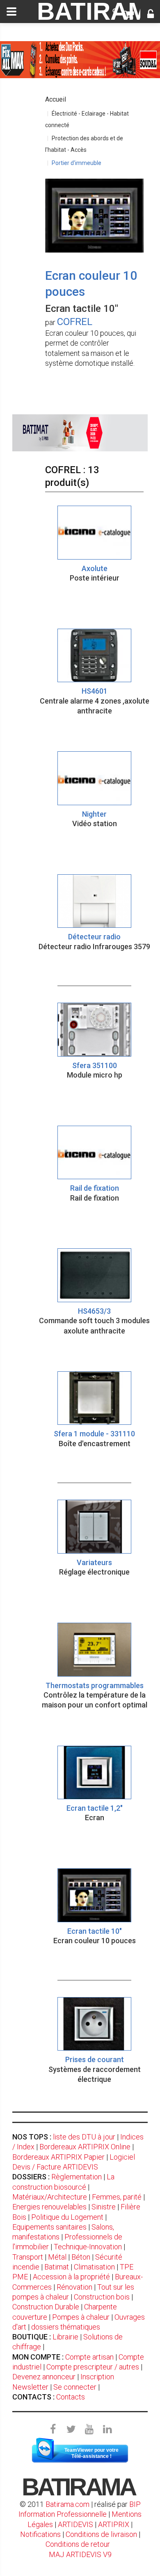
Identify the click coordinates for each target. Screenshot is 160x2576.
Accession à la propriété (71, 2277)
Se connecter (75, 2387)
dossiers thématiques (66, 2327)
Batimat (57, 2267)
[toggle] (11, 12)
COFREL (75, 322)
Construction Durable (46, 2307)
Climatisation (94, 2267)
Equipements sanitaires (49, 2227)
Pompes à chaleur (81, 2317)
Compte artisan (89, 2357)
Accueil (56, 99)
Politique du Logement (67, 2217)
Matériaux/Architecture (50, 2197)
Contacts (71, 2397)
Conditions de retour (78, 2544)
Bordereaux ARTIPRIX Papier (58, 2157)
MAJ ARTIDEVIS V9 (80, 2554)
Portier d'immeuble (77, 163)
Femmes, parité (117, 2197)
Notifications (41, 2534)
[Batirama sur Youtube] (89, 2430)
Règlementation (77, 2177)
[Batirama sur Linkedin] (107, 2430)
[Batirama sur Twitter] (71, 2430)
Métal (57, 2257)
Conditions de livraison (101, 2534)
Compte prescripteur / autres (93, 2367)
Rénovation (74, 2287)
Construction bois (102, 2297)
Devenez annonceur (44, 2377)
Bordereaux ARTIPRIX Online (85, 2147)
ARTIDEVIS (75, 2524)
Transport (28, 2257)
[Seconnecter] (151, 15)
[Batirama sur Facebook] (53, 2430)
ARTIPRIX (114, 2524)
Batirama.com (67, 2504)
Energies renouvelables (49, 2207)
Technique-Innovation (88, 2247)
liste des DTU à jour (84, 2137)
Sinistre (104, 2207)
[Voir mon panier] (129, 15)
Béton (81, 2257)
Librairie (65, 2337)
